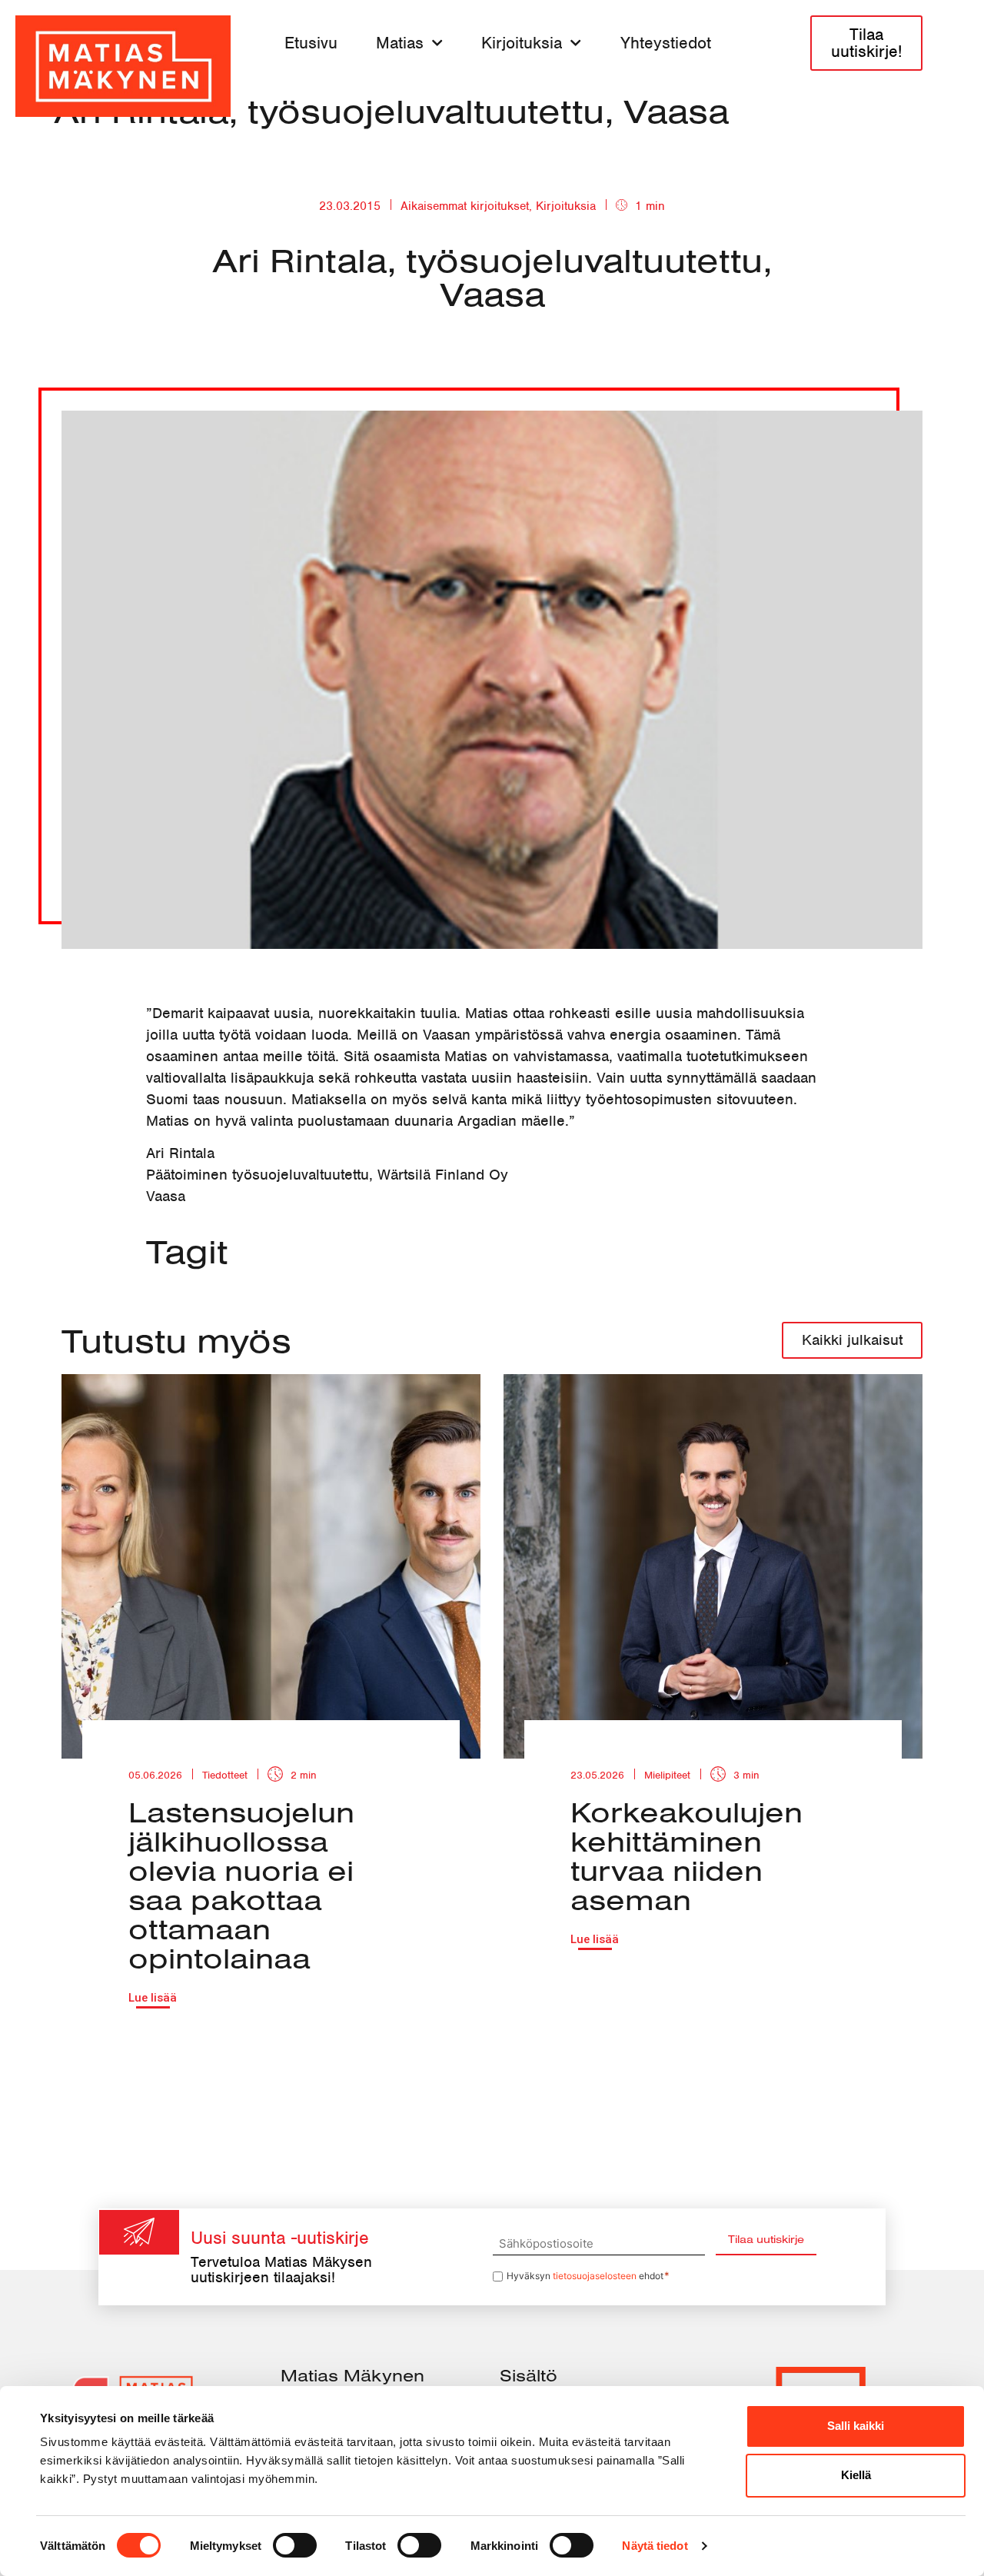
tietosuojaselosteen (595, 2276)
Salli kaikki (856, 2426)
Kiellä (856, 2475)
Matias (400, 43)
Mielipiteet (667, 1775)
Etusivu (311, 43)
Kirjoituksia (522, 43)
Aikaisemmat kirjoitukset (465, 206)
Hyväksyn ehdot (588, 2276)
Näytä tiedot (655, 2546)
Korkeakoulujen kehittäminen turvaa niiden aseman (686, 1855)
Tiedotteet (225, 1775)
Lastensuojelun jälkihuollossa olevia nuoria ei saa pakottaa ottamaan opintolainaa (241, 1885)
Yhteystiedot (666, 43)
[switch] (295, 2545)
